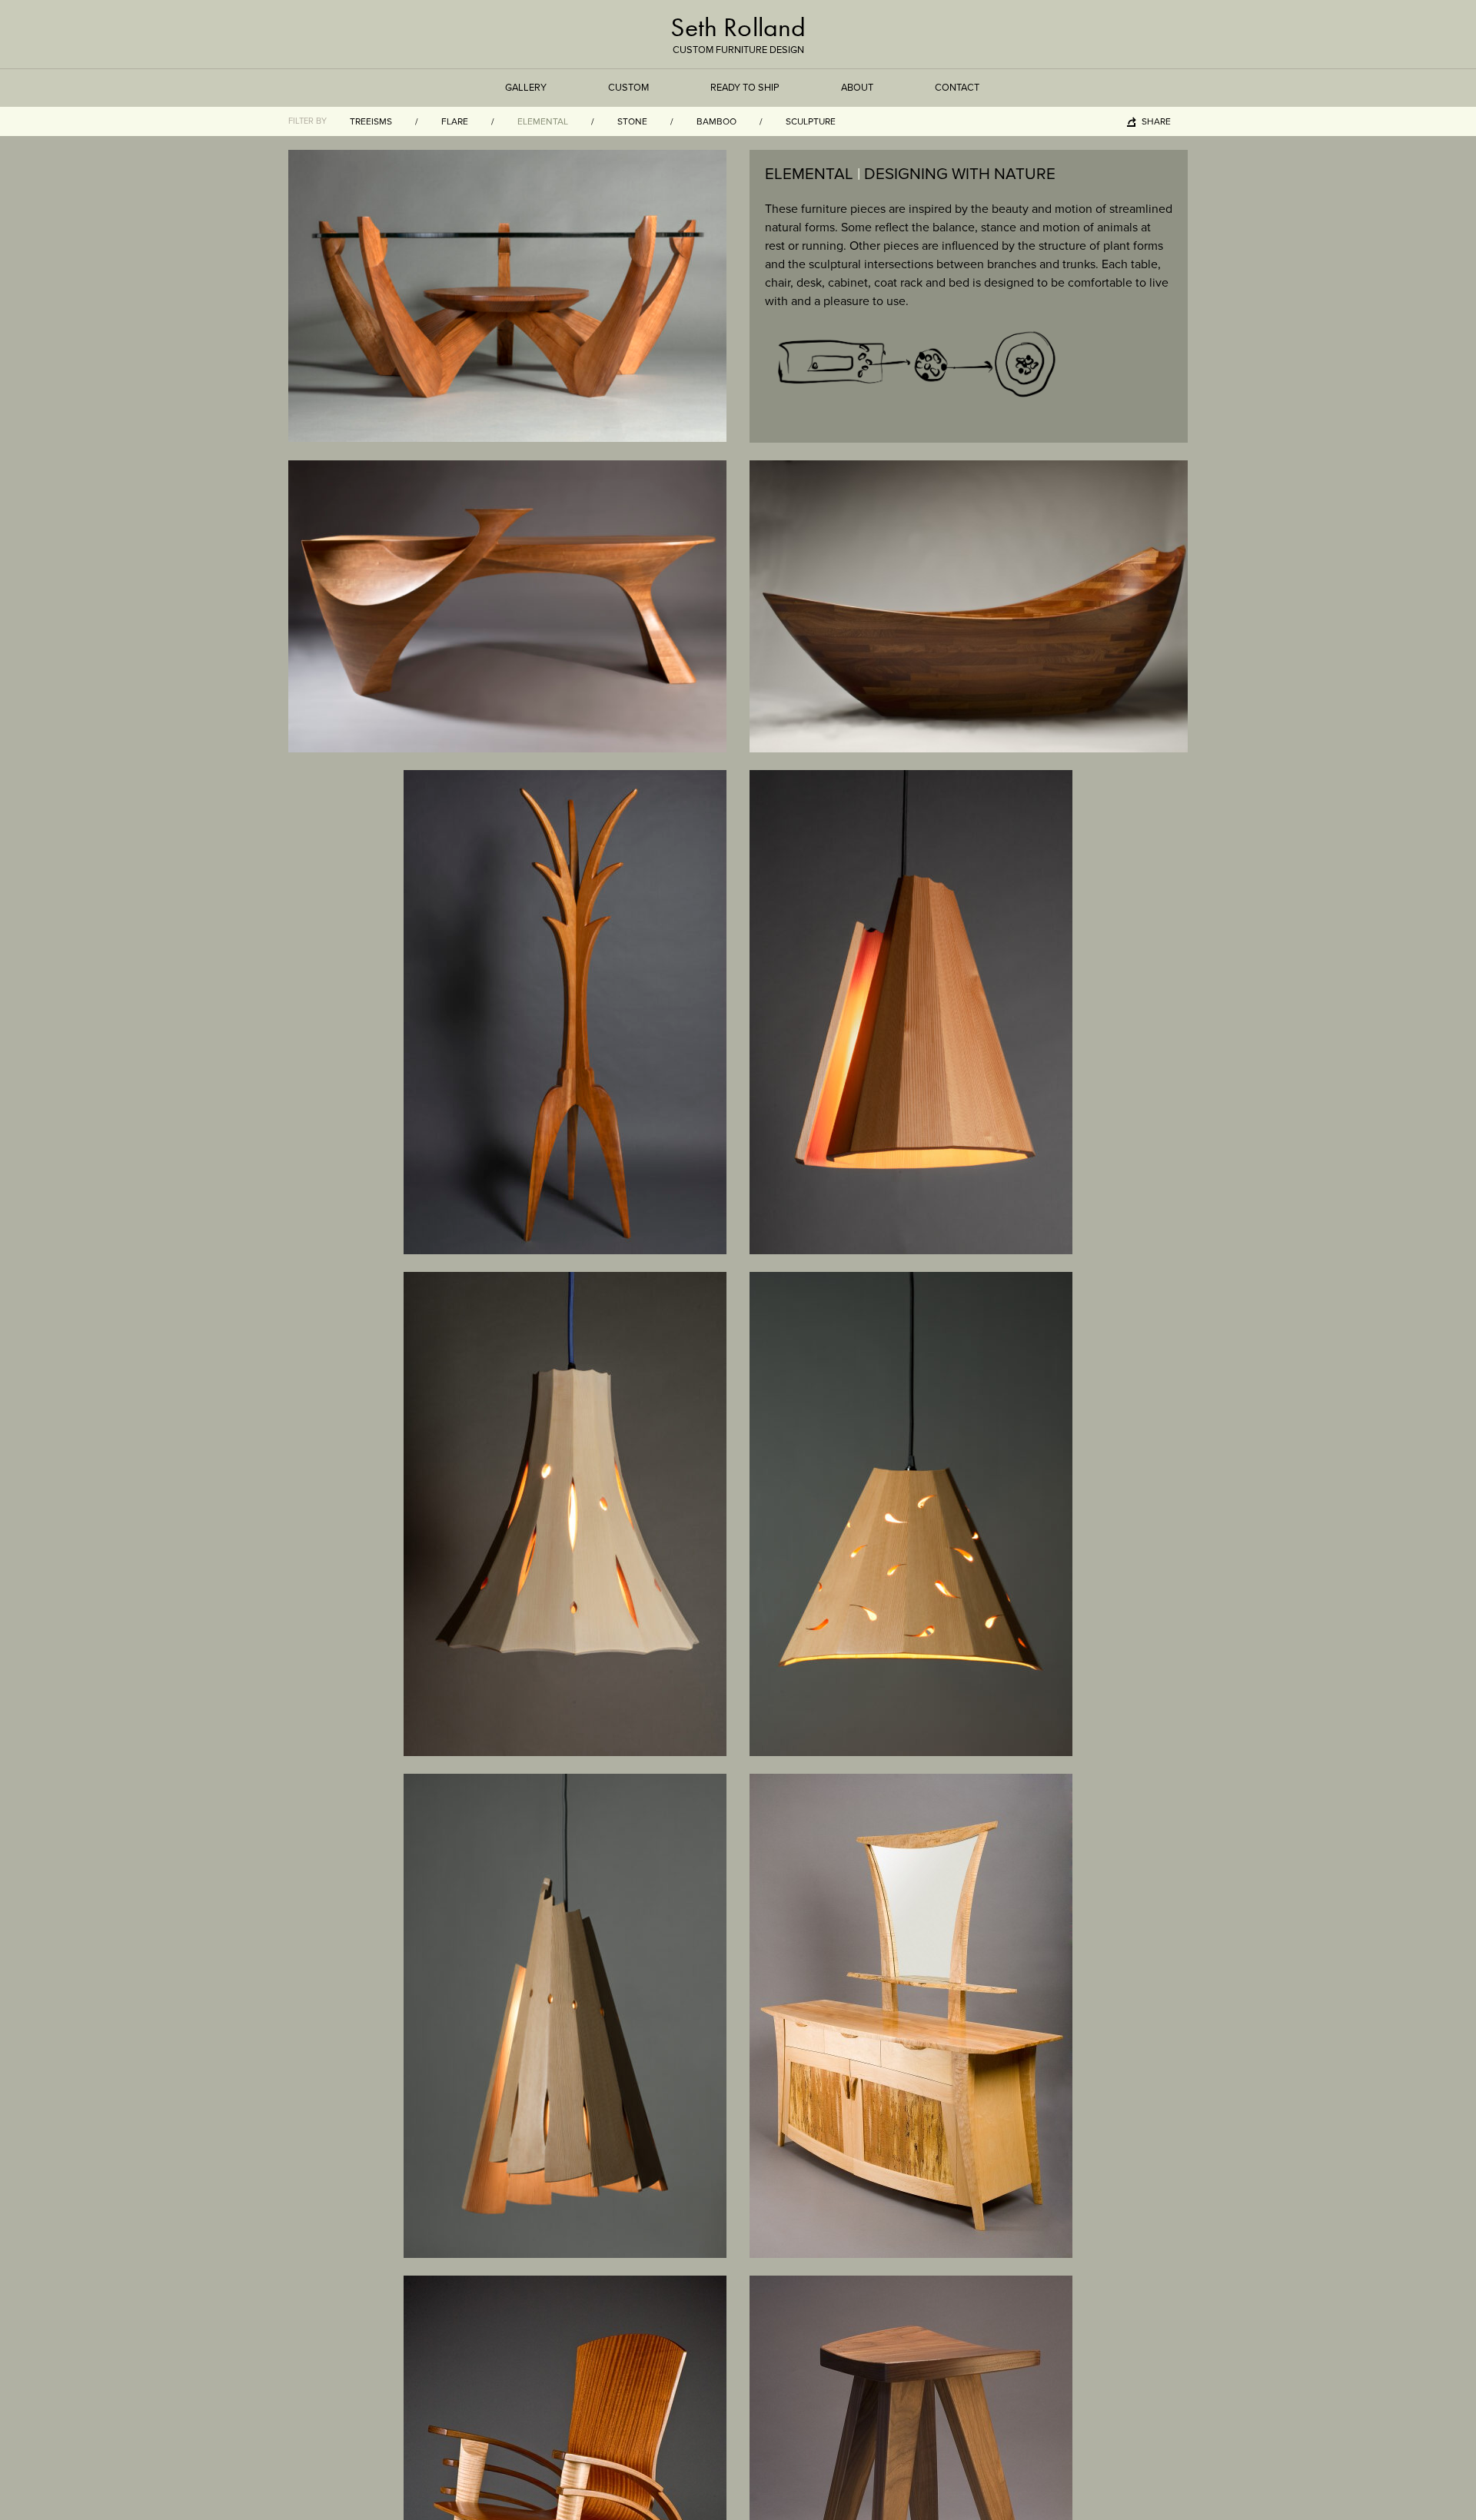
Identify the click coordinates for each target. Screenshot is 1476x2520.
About (857, 88)
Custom (628, 88)
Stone (632, 121)
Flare (455, 121)
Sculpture (811, 121)
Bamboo (716, 121)
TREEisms (371, 121)
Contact (957, 88)
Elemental (543, 121)
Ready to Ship (745, 88)
